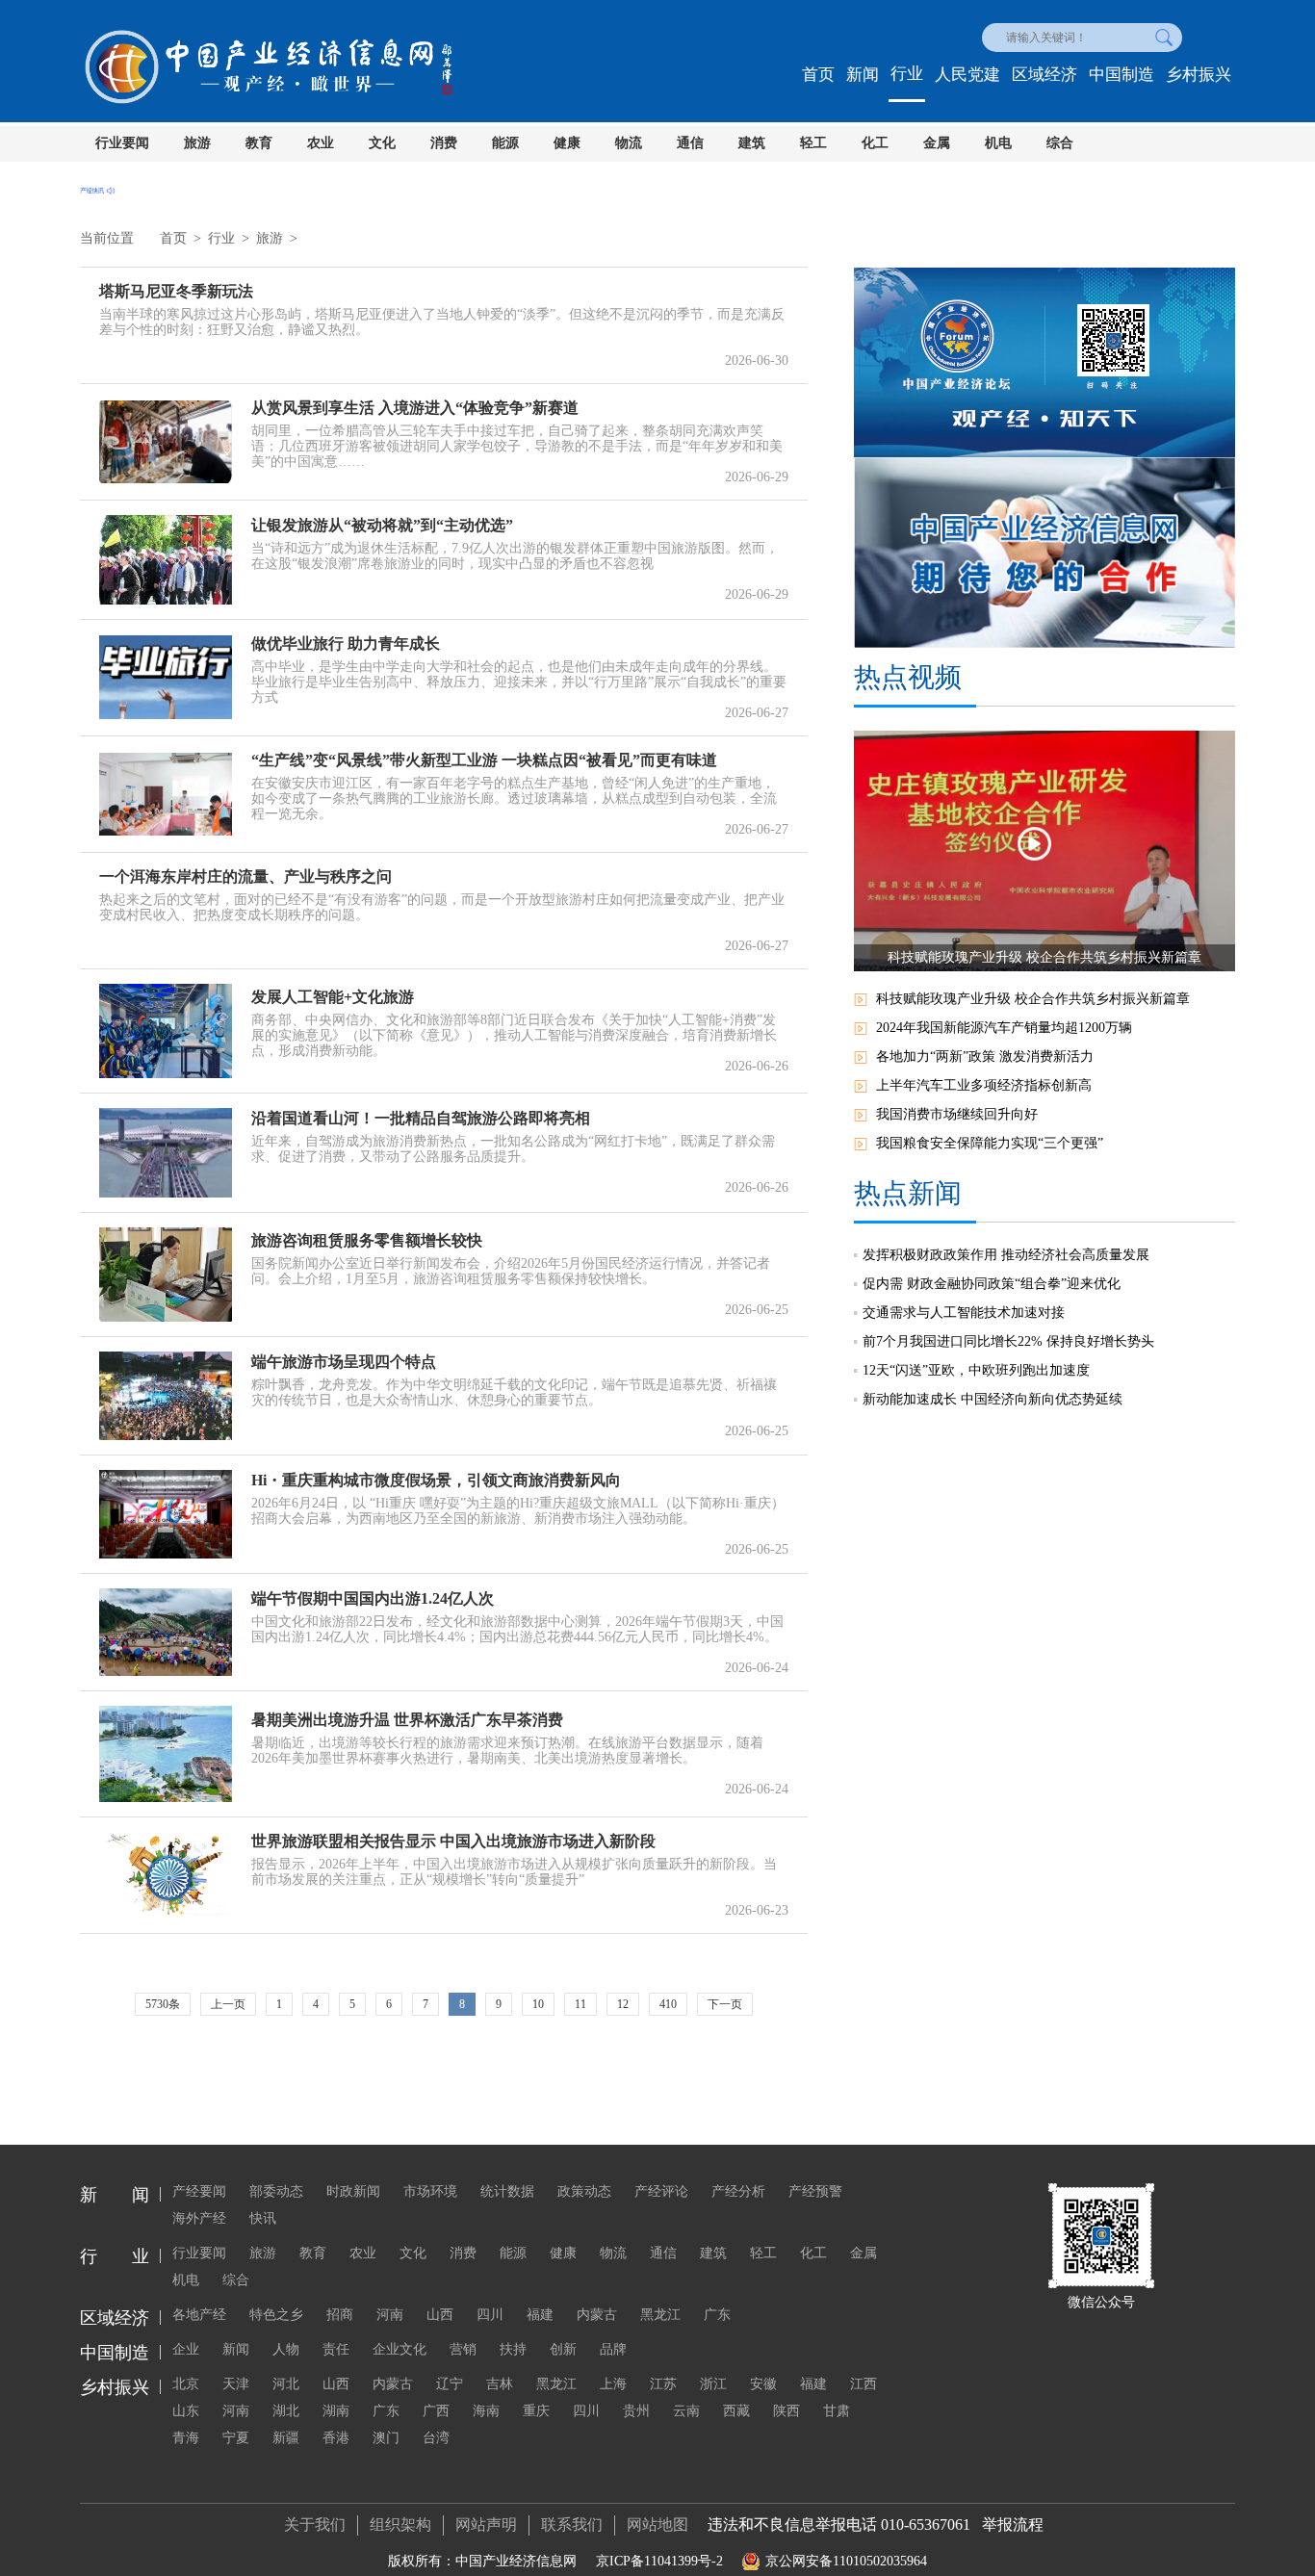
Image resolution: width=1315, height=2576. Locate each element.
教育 (259, 143)
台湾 (436, 2438)
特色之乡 (276, 2315)
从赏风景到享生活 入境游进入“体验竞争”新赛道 (415, 408)
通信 (690, 143)
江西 (864, 2384)
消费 (444, 143)
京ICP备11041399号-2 (659, 2561)
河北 (286, 2384)
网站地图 (657, 2524)
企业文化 (400, 2349)
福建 (540, 2315)
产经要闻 (199, 2191)
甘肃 (837, 2411)
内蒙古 (597, 2315)
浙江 (713, 2384)
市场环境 (430, 2191)
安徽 (763, 2384)
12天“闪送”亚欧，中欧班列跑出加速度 (976, 1370)
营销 (463, 2349)
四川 (490, 2315)
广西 (436, 2411)
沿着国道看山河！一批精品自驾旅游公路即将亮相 (421, 1118)
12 (623, 2004)
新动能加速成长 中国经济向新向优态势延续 (993, 1399)
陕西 (786, 2411)
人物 (286, 2349)
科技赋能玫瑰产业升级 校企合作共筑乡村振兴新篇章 (1033, 999)
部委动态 (276, 2191)
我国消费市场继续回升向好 (957, 1114)
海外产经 (199, 2218)
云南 (686, 2411)
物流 (629, 143)
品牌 (613, 2349)
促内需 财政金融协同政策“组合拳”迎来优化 (992, 1284)
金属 (937, 143)
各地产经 (199, 2315)
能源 (505, 143)
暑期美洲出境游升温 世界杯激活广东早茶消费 (407, 1720)
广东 (717, 2315)
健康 (567, 143)
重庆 (536, 2411)
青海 (186, 2438)
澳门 (386, 2438)
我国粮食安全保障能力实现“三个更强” (990, 1143)
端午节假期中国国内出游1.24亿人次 (373, 1598)
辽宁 (450, 2384)
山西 (440, 2315)
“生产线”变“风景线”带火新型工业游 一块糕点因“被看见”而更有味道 (484, 760)
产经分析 (738, 2191)
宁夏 (236, 2438)
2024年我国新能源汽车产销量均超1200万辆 (1004, 1028)
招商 (340, 2315)
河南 (390, 2315)
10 (538, 2004)
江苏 (663, 2384)
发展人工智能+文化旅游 (333, 997)
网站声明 (486, 2524)
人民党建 (967, 75)
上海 (613, 2384)
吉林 (500, 2384)
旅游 (197, 143)
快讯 (263, 2218)
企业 (186, 2349)
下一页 (725, 2004)
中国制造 (1122, 75)
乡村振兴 (1199, 75)
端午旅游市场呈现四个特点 (344, 1362)
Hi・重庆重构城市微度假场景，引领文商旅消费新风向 (436, 1480)
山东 (186, 2411)
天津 (236, 2384)
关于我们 (315, 2524)
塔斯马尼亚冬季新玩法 (176, 291)
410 (668, 2004)
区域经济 (1044, 75)
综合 (1060, 143)
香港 (336, 2438)
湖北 (286, 2411)
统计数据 (507, 2191)
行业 (907, 74)
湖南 (336, 2411)
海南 (486, 2411)
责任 (336, 2349)
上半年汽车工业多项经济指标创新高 (984, 1085)
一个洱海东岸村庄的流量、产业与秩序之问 (245, 876)
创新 (563, 2349)
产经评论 (661, 2191)
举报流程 (1013, 2524)
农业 (321, 143)
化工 (875, 143)
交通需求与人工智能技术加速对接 (964, 1313)
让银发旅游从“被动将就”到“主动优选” (382, 525)
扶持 (513, 2349)
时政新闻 (353, 2191)
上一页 (228, 2004)
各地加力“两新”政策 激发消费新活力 (985, 1056)
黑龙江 (660, 2315)
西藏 (736, 2411)
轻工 (813, 143)
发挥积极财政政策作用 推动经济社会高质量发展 (1006, 1255)
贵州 (636, 2411)
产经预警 (815, 2191)
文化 (382, 143)
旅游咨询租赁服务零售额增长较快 (367, 1240)
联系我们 (572, 2524)
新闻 (863, 75)
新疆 (286, 2438)
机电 (998, 143)
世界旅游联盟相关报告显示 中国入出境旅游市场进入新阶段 (453, 1841)
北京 (186, 2384)
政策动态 (584, 2191)
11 (580, 2004)
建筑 (752, 143)
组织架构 (400, 2524)
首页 (818, 75)
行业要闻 (122, 143)
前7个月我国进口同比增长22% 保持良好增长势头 (1008, 1341)
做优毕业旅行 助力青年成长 (346, 644)
